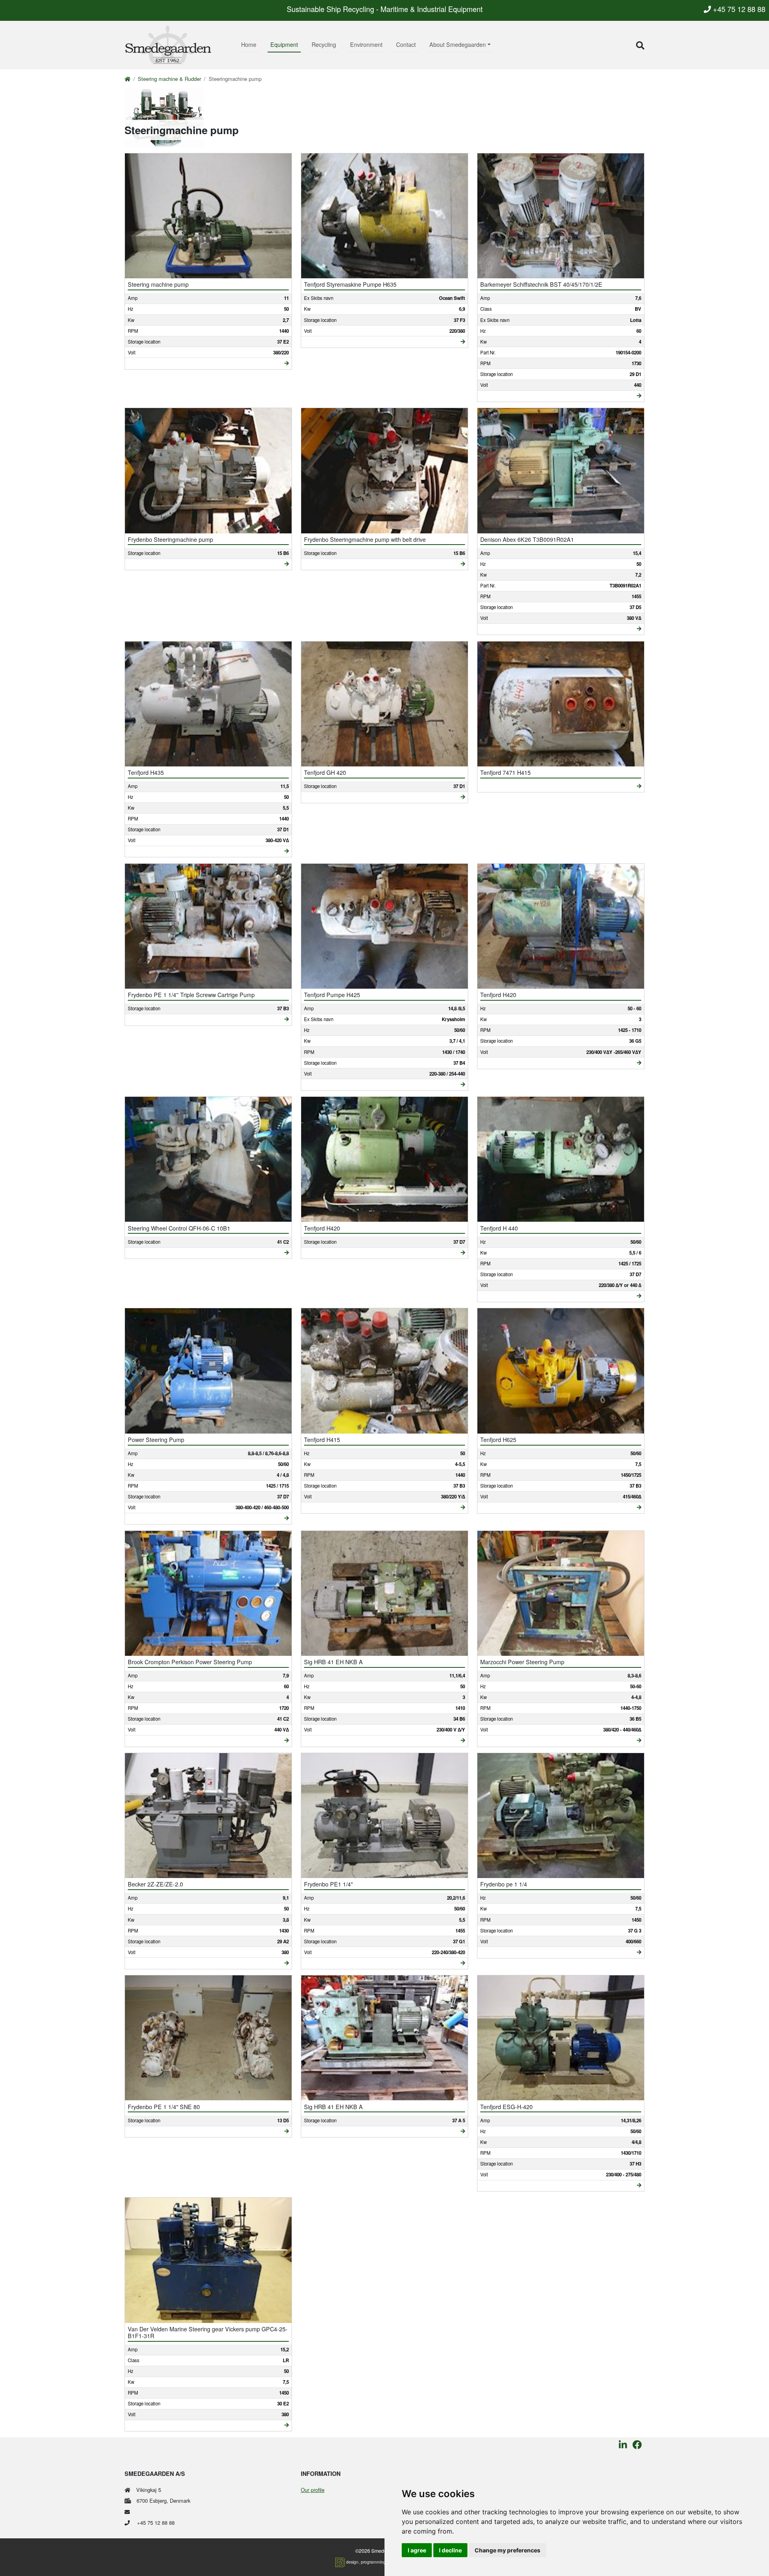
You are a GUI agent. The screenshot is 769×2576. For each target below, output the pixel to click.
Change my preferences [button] (507, 2550)
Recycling (324, 44)
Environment (366, 44)
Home (249, 44)
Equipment (284, 44)
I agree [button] (417, 2550)
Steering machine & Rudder (169, 79)
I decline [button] (450, 2550)
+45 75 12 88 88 (738, 9)
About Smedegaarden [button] (458, 44)
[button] (640, 45)
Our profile (313, 2490)
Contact (406, 44)
